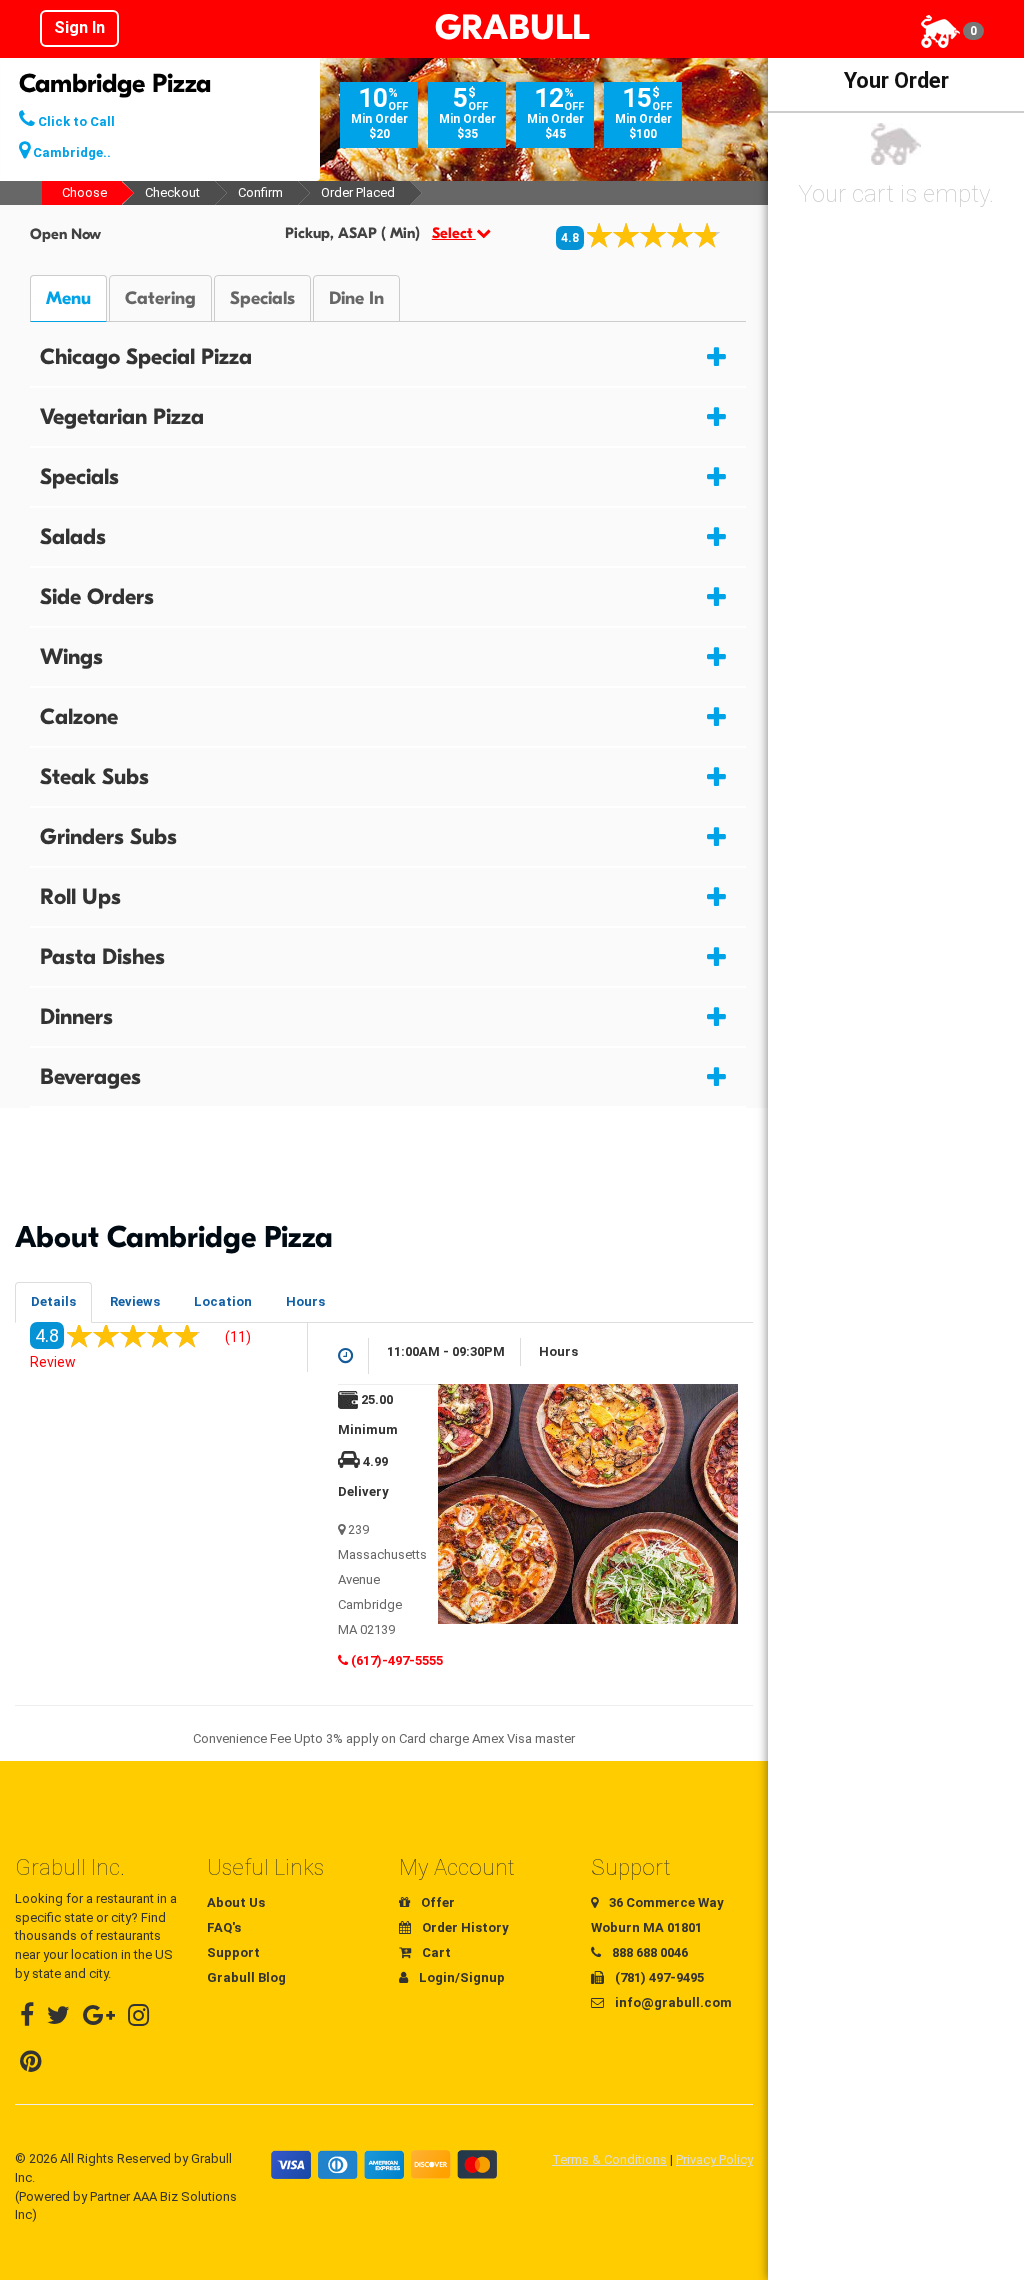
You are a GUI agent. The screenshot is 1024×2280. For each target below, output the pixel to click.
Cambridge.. (70, 152)
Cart (435, 1952)
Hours (305, 1301)
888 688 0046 (648, 1952)
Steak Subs (94, 777)
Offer (436, 1902)
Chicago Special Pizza (146, 357)
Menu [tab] (68, 298)
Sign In (79, 27)
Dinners (76, 1017)
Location (223, 1301)
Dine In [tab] (356, 298)
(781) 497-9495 (658, 1977)
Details (53, 1301)
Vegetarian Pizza (122, 417)
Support (233, 1952)
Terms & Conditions (609, 2159)
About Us (236, 1902)
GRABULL (512, 28)
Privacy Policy (714, 2159)
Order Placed (358, 192)
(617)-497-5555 (395, 1660)
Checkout (172, 192)
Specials (79, 477)
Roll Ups (80, 897)
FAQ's (224, 1927)
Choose (84, 192)
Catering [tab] (160, 298)
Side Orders (97, 597)
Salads (73, 537)
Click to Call (75, 121)
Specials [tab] (262, 298)
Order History (464, 1927)
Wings (71, 657)
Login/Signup (460, 1977)
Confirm (260, 192)
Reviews (135, 1301)
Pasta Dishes (102, 957)
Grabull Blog (246, 1977)
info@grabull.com (672, 2002)
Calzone (79, 717)
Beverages (90, 1077)
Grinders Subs (108, 837)
